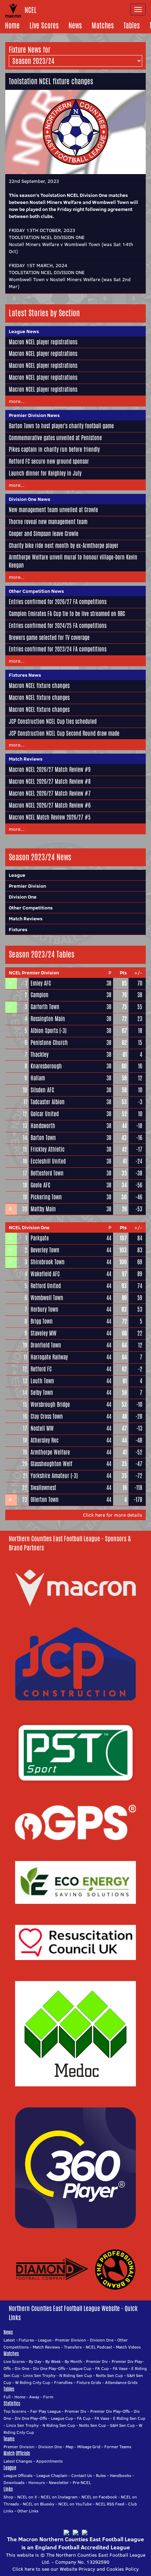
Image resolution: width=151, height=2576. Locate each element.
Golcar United (45, 1114)
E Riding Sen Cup (129, 2418)
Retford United (46, 1286)
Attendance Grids (121, 2382)
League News (24, 331)
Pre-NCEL (82, 2482)
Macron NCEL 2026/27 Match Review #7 (50, 793)
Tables (132, 25)
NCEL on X (27, 2497)
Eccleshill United (48, 1161)
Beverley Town (45, 1250)
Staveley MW (44, 1333)
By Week (53, 2361)
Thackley (40, 1055)
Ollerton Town (45, 1500)
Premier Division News (34, 415)
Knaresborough (46, 1066)
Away (34, 2397)
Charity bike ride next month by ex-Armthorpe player (64, 546)
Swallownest (43, 1488)
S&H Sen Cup (122, 2425)
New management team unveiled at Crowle (53, 510)
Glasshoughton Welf (51, 1464)
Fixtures (18, 929)
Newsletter (59, 2482)
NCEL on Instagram (59, 2497)
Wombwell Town (47, 1298)
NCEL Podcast (99, 2347)
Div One (22, 2368)
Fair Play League (45, 2411)
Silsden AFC (42, 1090)
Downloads (14, 2482)
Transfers (73, 2347)
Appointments (50, 2461)
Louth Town (42, 1381)
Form (48, 2397)
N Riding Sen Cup (76, 2375)
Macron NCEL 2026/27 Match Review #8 (50, 782)
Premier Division (27, 886)
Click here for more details (113, 1515)
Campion (40, 995)
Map (70, 2447)
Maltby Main (43, 1209)
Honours (37, 2482)
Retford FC (41, 1369)
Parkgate (40, 1238)
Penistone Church (49, 1043)
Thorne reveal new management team (48, 522)
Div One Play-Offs (49, 2368)
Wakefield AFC (45, 1274)
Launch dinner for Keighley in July (45, 473)
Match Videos (128, 2347)
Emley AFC (41, 983)
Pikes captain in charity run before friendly (54, 449)
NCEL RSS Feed (110, 2504)
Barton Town (43, 1138)
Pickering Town (46, 1197)
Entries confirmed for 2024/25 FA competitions (58, 626)
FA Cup (102, 2368)
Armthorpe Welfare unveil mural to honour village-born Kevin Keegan (73, 561)
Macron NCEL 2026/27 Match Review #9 (50, 770)
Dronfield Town (46, 1345)
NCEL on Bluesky (39, 2504)
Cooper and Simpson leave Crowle (44, 534)
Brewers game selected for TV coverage (49, 638)
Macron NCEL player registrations (43, 342)
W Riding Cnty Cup (33, 2382)
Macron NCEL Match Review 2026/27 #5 (50, 817)
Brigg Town (42, 1321)
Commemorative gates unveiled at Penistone (55, 438)
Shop (8, 2497)
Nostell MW (42, 1428)
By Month (73, 2361)
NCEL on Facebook (99, 2497)
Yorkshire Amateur (50, 1476)
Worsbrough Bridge (50, 1405)
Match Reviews (26, 759)
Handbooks (121, 2475)
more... (17, 401)
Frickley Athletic (48, 1149)
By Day (35, 2361)
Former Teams (118, 2447)
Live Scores (44, 25)
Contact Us (82, 2475)
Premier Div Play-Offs (110, 2411)
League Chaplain (52, 2475)
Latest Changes (18, 2461)
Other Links (28, 2511)
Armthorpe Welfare (50, 1452)
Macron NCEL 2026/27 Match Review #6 (50, 805)
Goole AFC (40, 1185)
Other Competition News (36, 591)
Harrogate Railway (49, 1357)
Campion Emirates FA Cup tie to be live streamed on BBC (67, 614)
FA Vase (120, 2368)
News (75, 25)
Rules (101, 2475)
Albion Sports (44, 1031)
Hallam (38, 1078)
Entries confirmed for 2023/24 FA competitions (58, 649)
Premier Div (97, 2361)
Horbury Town (44, 1309)
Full (7, 2397)
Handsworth (43, 1126)
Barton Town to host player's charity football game (61, 426)
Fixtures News (25, 675)
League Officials (18, 2475)
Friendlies (63, 2382)
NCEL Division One (29, 1227)
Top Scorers (15, 2411)
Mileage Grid (89, 2447)
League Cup (80, 2368)
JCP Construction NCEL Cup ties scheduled (53, 721)
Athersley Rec (45, 1440)
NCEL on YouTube (75, 2504)
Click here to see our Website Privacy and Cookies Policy (75, 2569)
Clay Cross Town (47, 1416)
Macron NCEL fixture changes (39, 686)
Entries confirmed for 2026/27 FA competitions (58, 602)
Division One (23, 897)
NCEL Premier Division (34, 973)
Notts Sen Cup (109, 2375)
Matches (103, 25)
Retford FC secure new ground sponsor (49, 461)
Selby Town (42, 1393)
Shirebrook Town (48, 1262)
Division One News (29, 499)
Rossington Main (48, 1019)
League (17, 875)
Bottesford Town (47, 1173)
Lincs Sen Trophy (39, 2375)
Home (12, 25)
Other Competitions (31, 908)
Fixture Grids (89, 2382)
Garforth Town (45, 1007)
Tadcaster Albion (48, 1102)
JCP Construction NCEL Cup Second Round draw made (64, 733)
